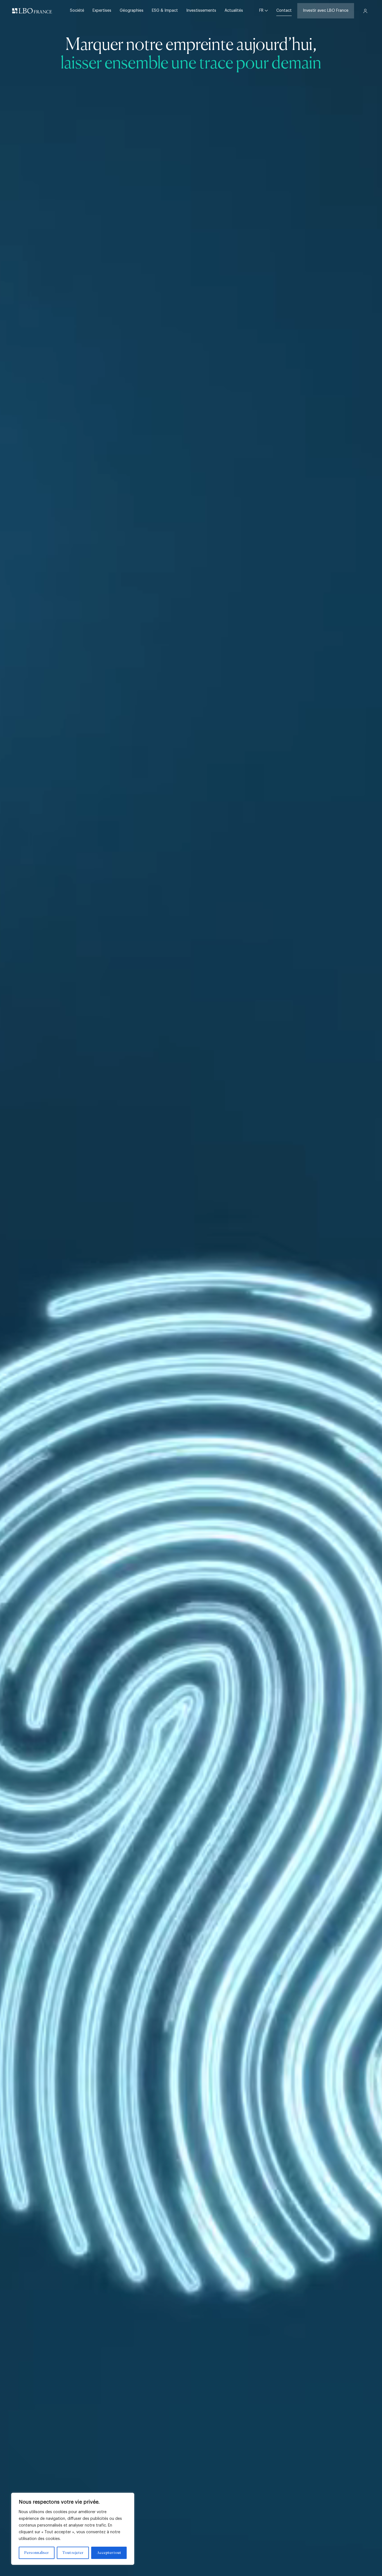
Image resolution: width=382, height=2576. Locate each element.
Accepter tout (109, 2553)
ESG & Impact (165, 11)
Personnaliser (36, 2553)
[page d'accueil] (32, 11)
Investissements (201, 11)
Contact (284, 11)
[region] (73, 2529)
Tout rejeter (73, 2553)
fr (262, 11)
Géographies (132, 11)
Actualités (234, 11)
